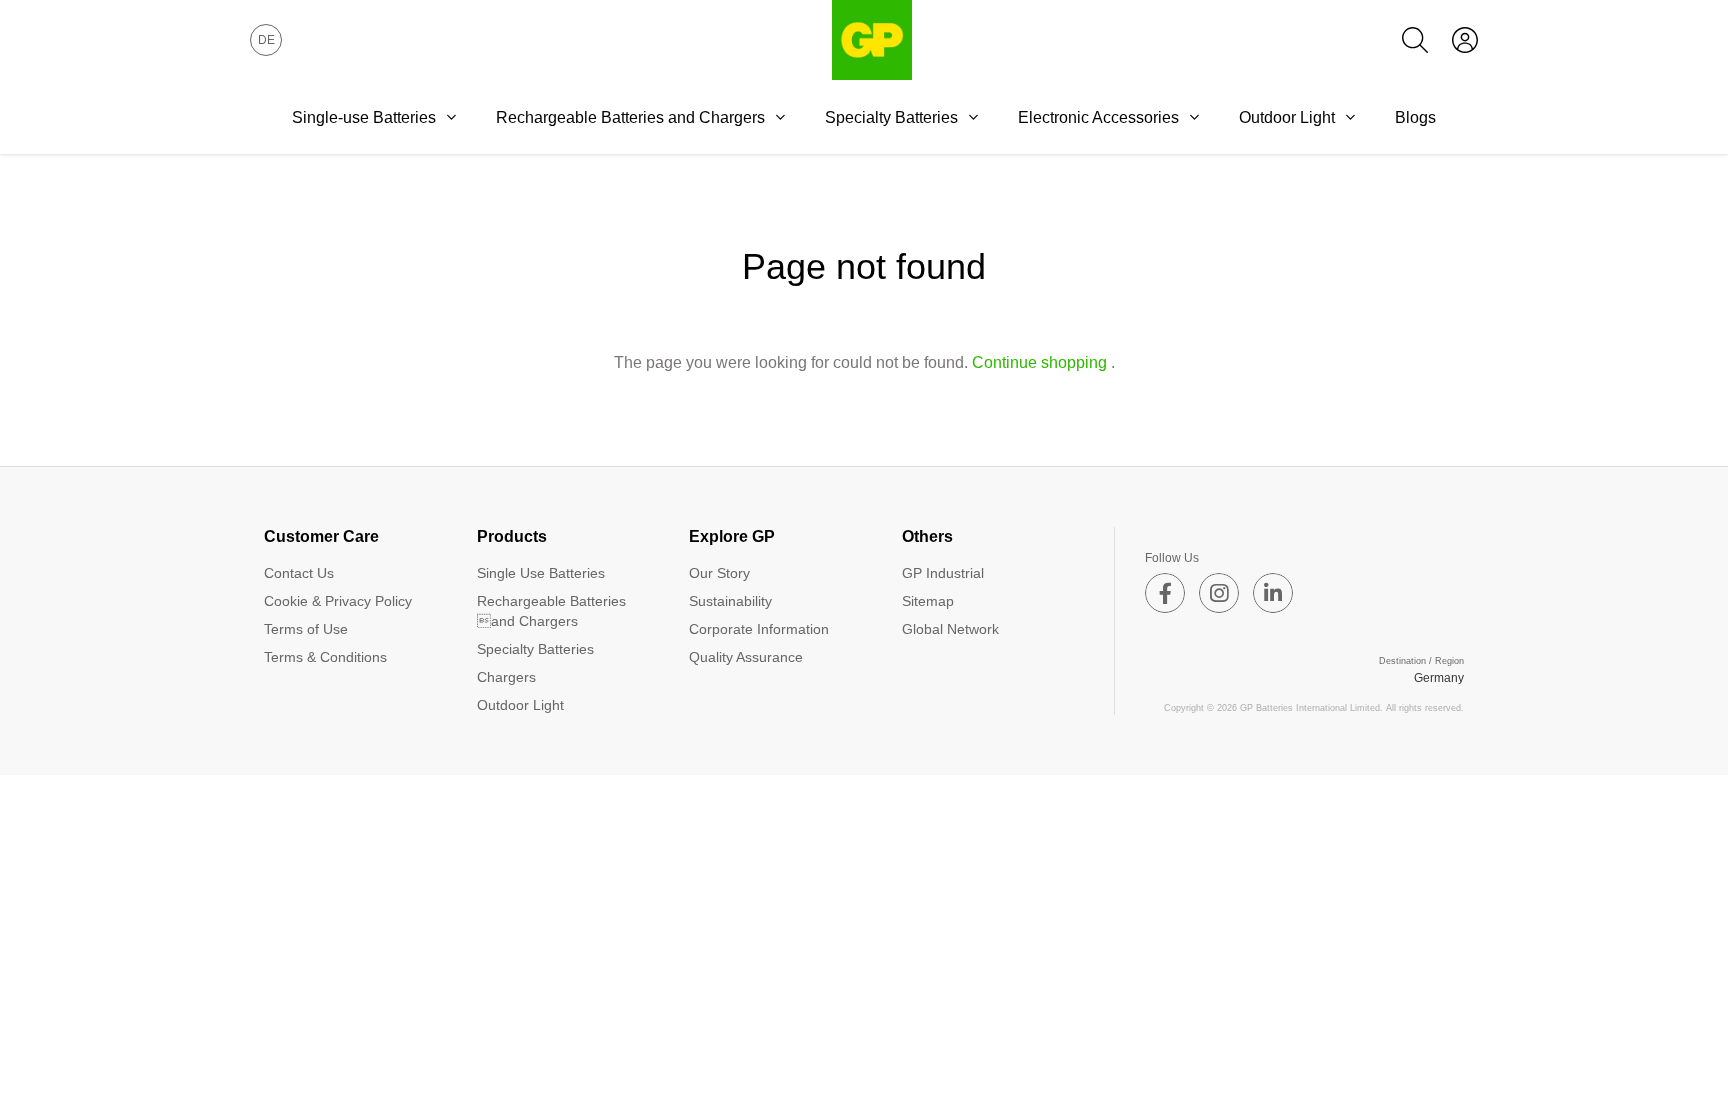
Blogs (1415, 117)
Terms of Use (306, 629)
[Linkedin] (1273, 593)
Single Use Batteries (541, 573)
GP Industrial (943, 573)
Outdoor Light (1287, 117)
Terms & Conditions (325, 657)
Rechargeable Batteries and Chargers (630, 117)
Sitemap (928, 601)
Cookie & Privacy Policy (338, 601)
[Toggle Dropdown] (451, 117)
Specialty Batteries (891, 117)
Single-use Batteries (364, 117)
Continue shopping (1039, 362)
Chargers (506, 677)
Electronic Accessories (1098, 117)
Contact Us (299, 573)
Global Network (950, 629)
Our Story (719, 573)
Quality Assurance (746, 657)
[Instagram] (1219, 593)
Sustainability (730, 601)
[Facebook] (1165, 593)
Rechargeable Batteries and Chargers (551, 611)
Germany (1439, 678)
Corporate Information (759, 629)
